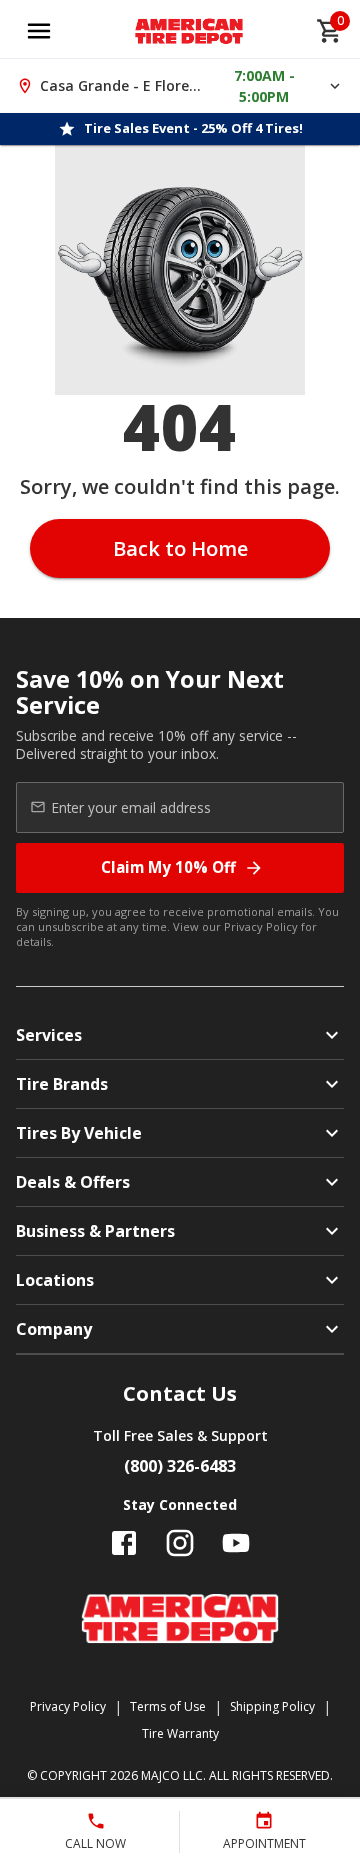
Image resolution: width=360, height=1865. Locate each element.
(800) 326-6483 (180, 1466)
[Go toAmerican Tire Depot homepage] (189, 31)
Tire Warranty (180, 1733)
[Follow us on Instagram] (180, 1543)
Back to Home (180, 548)
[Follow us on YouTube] (236, 1543)
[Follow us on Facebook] (124, 1543)
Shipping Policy (272, 1706)
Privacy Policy (261, 926)
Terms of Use (168, 1706)
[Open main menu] (39, 31)
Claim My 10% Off (168, 867)
